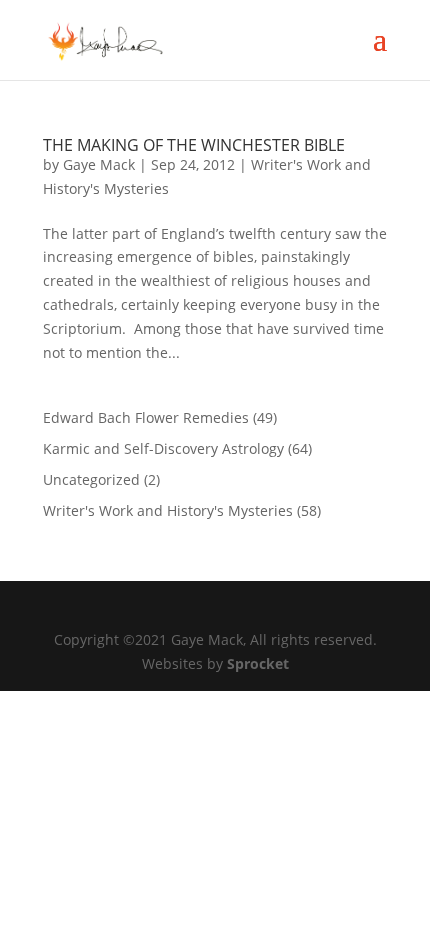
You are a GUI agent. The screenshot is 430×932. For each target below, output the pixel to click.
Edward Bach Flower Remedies (146, 417)
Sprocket (258, 663)
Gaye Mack (99, 164)
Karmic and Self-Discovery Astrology (163, 448)
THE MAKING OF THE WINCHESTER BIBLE (194, 145)
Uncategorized (91, 479)
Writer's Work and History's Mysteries (168, 510)
